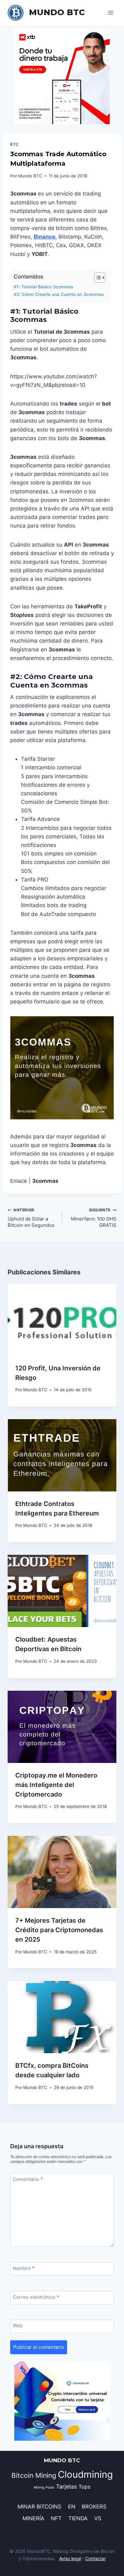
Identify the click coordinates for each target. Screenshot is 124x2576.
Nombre (24, 2268)
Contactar (96, 2558)
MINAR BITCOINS (39, 2507)
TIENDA (78, 2518)
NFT (56, 2518)
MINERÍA (34, 2518)
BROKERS (94, 2507)
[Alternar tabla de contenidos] (96, 278)
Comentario (28, 2179)
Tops (84, 2487)
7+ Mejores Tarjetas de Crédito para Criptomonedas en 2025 (59, 1930)
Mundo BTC (30, 176)
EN (72, 2507)
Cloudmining (85, 2474)
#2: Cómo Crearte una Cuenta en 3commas (59, 294)
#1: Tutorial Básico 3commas (43, 287)
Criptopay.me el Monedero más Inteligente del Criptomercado (56, 1785)
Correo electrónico (36, 2297)
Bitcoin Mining (34, 2475)
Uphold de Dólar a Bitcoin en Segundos (31, 1218)
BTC (14, 144)
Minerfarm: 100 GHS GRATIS (94, 1218)
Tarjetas (66, 2486)
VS (98, 2518)
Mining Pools (44, 2487)
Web (18, 2326)
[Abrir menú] (110, 13)
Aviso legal (70, 2558)
